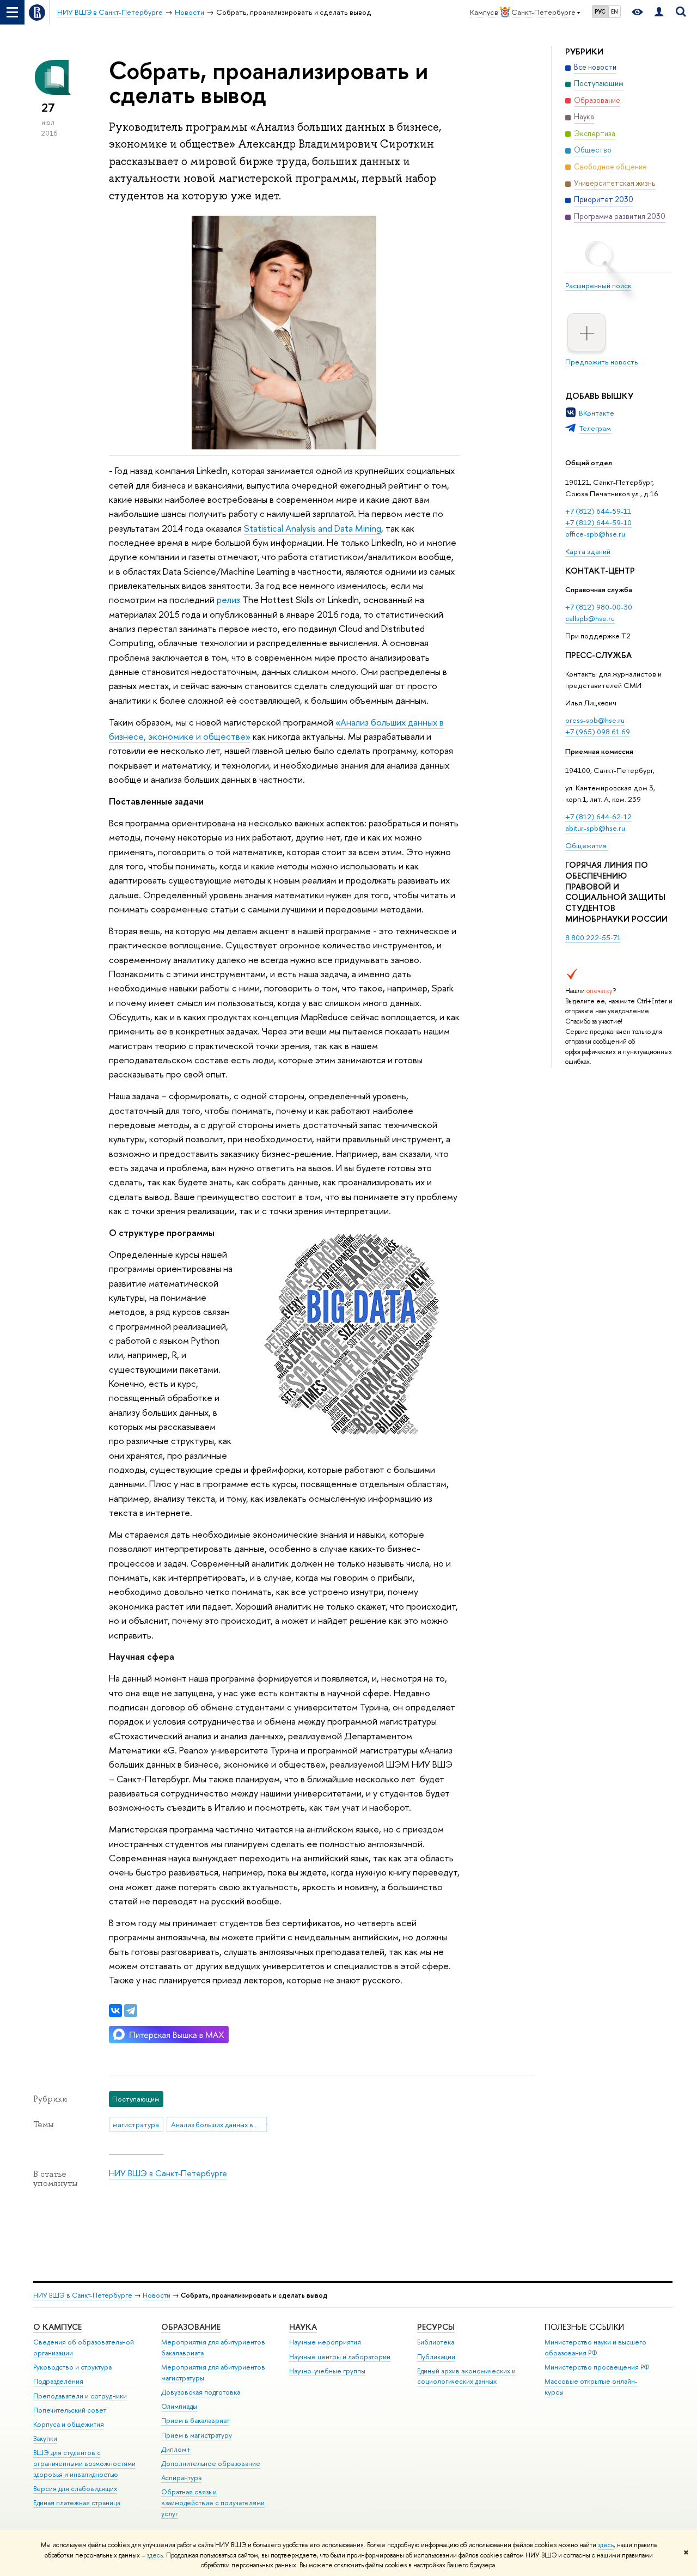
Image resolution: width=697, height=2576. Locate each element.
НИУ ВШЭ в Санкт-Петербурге (168, 2173)
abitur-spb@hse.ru (595, 828)
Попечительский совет (70, 2410)
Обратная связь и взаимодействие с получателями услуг (213, 2503)
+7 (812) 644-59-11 (598, 511)
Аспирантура (181, 2478)
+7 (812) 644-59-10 (598, 522)
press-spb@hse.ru (595, 720)
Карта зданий (588, 551)
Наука (303, 2327)
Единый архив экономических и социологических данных (466, 2376)
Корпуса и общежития (69, 2424)
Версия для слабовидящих (75, 2489)
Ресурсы (436, 2327)
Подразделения (58, 2381)
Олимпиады (179, 2406)
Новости (157, 2295)
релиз (228, 599)
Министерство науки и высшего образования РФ (595, 2347)
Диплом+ (176, 2449)
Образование (191, 2327)
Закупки (45, 2438)
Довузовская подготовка (201, 2392)
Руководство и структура (72, 2367)
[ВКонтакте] (115, 2011)
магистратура (136, 2124)
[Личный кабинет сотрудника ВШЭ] (659, 12)
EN (615, 11)
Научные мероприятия (325, 2342)
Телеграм (595, 428)
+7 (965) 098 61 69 (598, 732)
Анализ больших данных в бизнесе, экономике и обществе (219, 2124)
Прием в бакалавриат (195, 2420)
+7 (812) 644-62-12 (598, 817)
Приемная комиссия (599, 751)
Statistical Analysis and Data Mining (313, 528)
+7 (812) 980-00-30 (599, 607)
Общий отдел (589, 462)
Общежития (587, 845)
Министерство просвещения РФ (597, 2367)
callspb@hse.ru (590, 618)
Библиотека (436, 2342)
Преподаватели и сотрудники (80, 2396)
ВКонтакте (597, 413)
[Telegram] (131, 2011)
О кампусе (57, 2327)
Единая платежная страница (77, 2503)
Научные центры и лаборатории (340, 2357)
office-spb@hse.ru (595, 534)
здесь (606, 2545)
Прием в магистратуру (197, 2435)
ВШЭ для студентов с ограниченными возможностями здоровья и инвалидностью (84, 2464)
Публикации (436, 2357)
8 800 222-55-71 (593, 937)
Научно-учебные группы (327, 2371)
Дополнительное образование (211, 2464)
